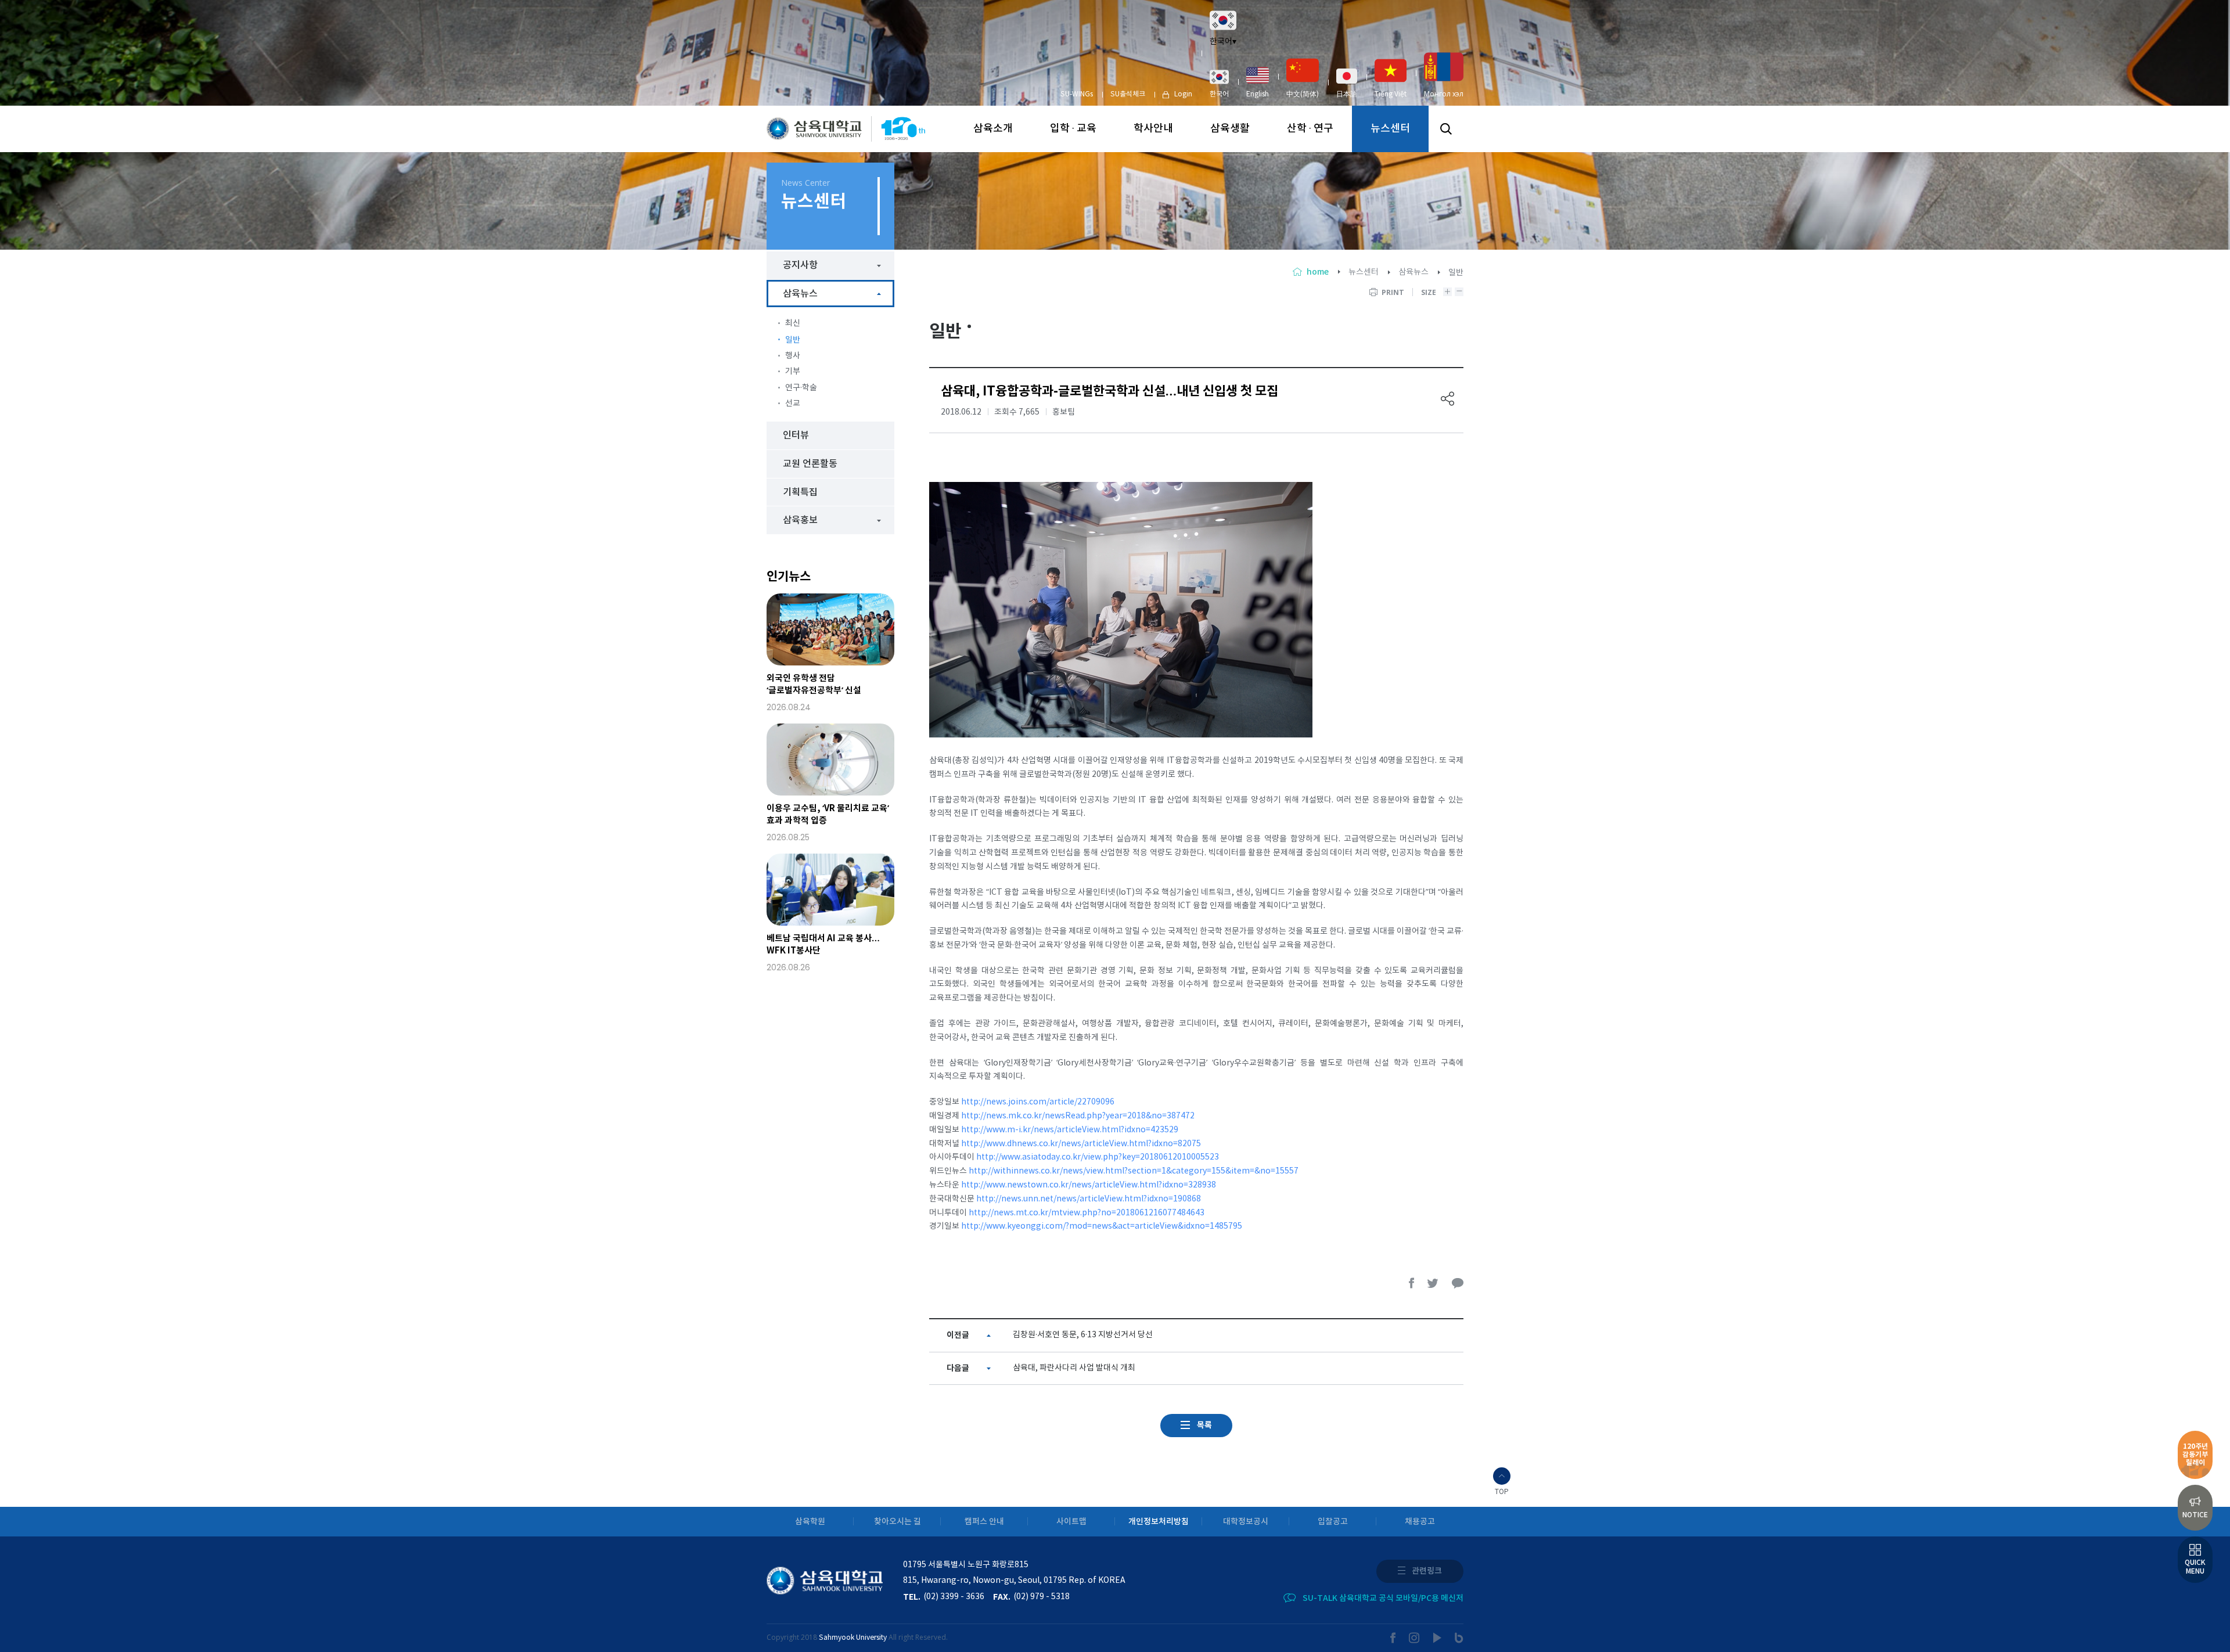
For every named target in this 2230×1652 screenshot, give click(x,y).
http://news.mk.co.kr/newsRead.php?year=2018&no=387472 (1078, 1116)
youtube (1438, 1638)
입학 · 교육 (1073, 129)
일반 (793, 340)
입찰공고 (1333, 1522)
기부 (793, 372)
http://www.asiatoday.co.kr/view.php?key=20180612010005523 (1098, 1157)
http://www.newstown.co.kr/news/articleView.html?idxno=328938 (1089, 1185)
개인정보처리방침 (1159, 1522)
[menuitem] (1219, 84)
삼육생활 (1230, 129)
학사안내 (1153, 129)
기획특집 (800, 492)
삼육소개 (993, 129)
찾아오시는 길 (898, 1522)
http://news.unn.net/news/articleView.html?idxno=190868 (1089, 1199)
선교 (793, 404)
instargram (1415, 1638)
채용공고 (1420, 1522)
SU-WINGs (1077, 94)
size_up (1447, 292)
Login (1183, 94)
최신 (793, 323)
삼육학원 (810, 1522)
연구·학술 (801, 388)
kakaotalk (1458, 1283)
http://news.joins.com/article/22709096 (1038, 1102)
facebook (1412, 1283)
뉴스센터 (1390, 129)
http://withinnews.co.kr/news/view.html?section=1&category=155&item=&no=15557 (1134, 1171)
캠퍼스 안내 (984, 1522)
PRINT (1393, 292)
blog (1459, 1638)
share (1448, 399)
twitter (1433, 1283)
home (1318, 272)
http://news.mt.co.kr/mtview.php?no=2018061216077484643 (1087, 1213)
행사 (793, 356)
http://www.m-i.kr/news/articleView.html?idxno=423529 (1070, 1130)
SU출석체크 (1128, 94)
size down (1459, 292)
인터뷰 (796, 436)
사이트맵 (1071, 1522)
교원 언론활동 (810, 464)
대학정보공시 (1246, 1522)
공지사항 (800, 265)
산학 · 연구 (1310, 129)
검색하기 (1446, 129)
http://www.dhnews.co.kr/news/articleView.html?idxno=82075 (1081, 1144)
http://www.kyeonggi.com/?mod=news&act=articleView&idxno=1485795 (1102, 1226)
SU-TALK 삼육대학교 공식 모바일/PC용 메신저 (1383, 1598)
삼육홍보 (800, 520)
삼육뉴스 (1413, 272)
